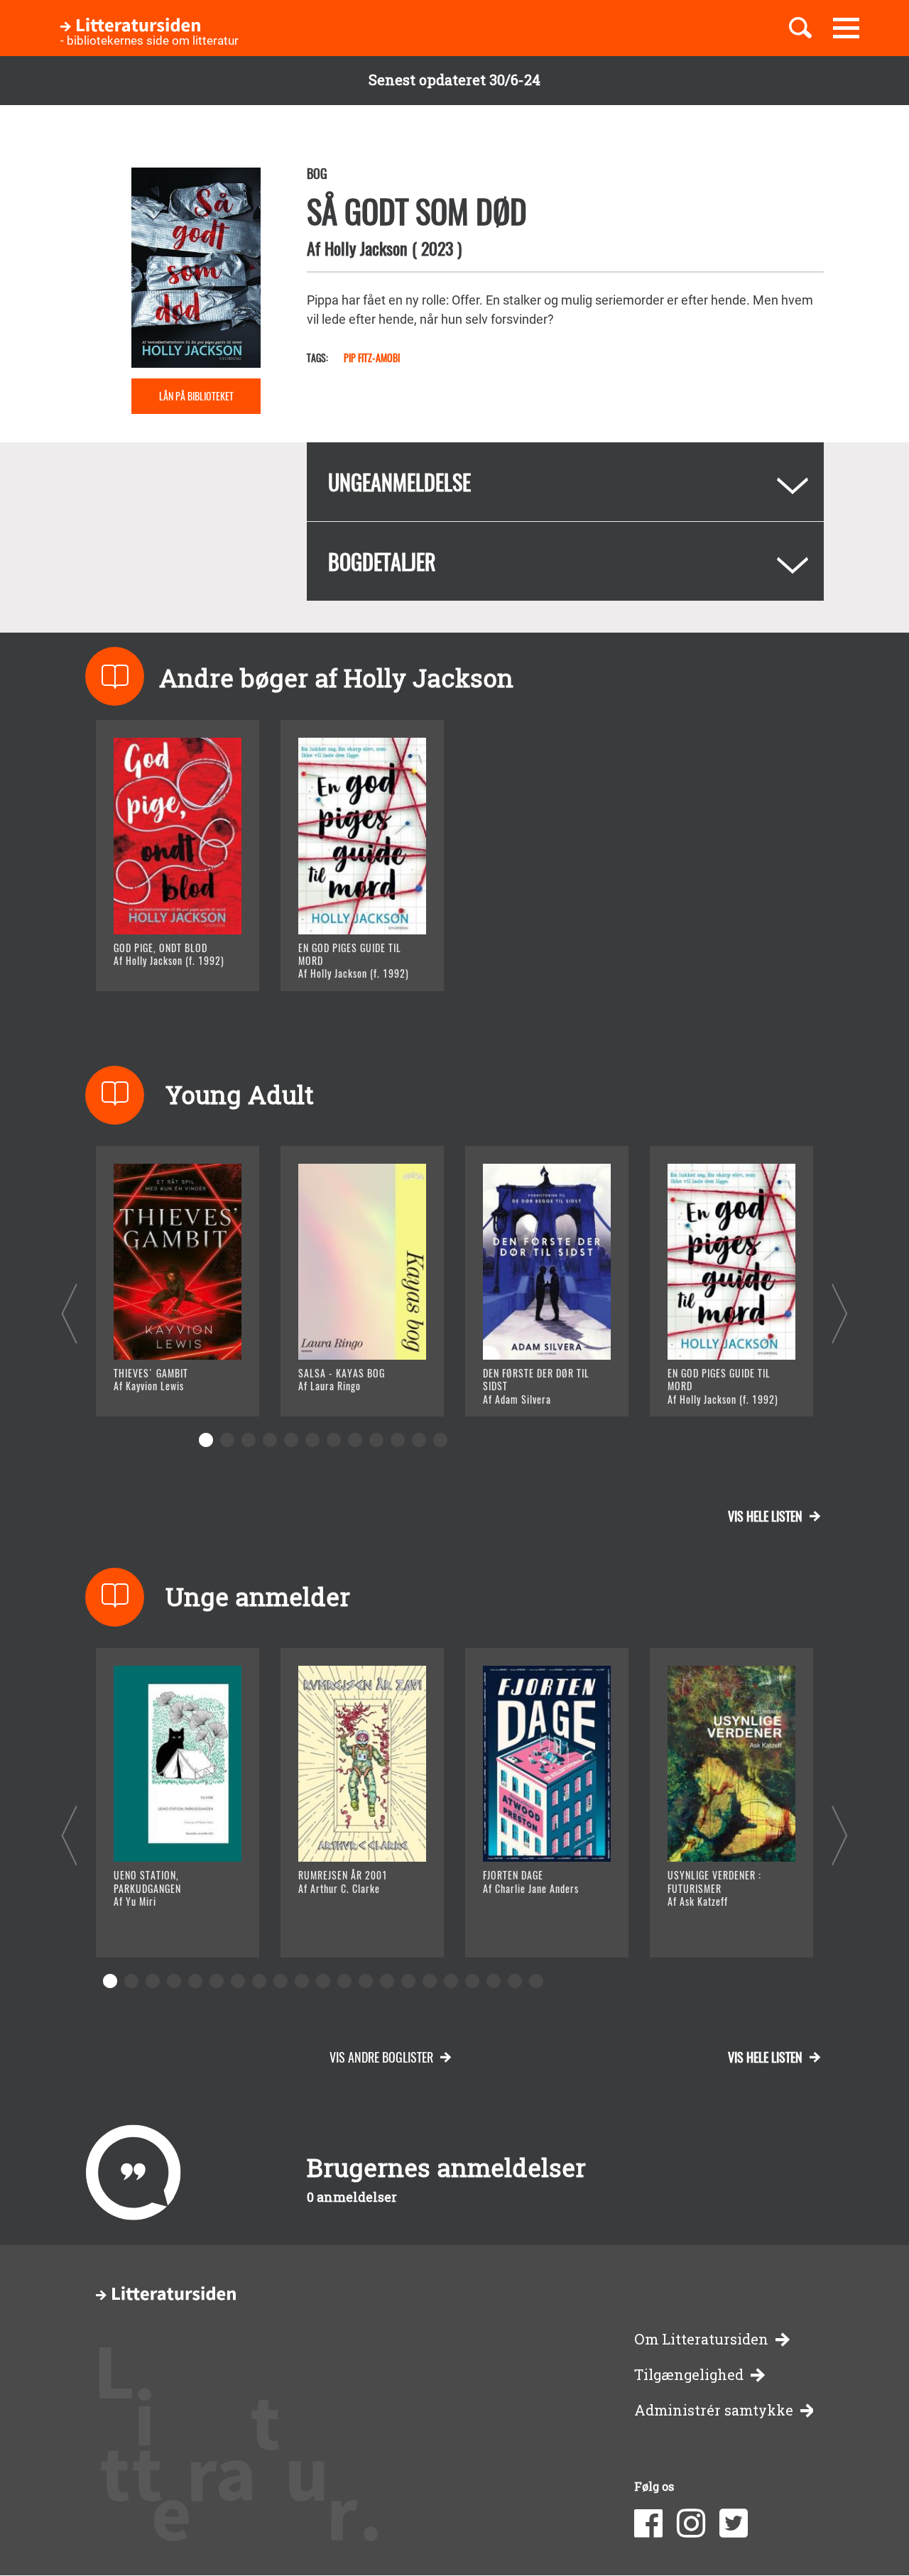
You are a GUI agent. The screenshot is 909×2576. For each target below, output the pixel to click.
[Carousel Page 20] (515, 1981)
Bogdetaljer (382, 561)
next (840, 1313)
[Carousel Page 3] (249, 1440)
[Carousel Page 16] (430, 1981)
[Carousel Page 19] (494, 1981)
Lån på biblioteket (196, 396)
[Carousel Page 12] (440, 1440)
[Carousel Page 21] (536, 1981)
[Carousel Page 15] (408, 1981)
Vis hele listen (765, 1516)
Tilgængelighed (689, 2375)
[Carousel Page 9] (376, 1440)
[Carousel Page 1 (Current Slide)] (206, 1440)
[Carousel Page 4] (270, 1440)
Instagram (691, 2523)
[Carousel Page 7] (334, 1440)
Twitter (734, 2523)
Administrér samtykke (714, 2410)
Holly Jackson (366, 248)
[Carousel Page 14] (387, 1981)
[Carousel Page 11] (419, 1440)
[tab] (565, 482)
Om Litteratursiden (701, 2339)
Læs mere (160, 962)
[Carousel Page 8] (355, 1440)
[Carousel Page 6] (312, 1440)
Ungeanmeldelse (399, 482)
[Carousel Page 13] (366, 1981)
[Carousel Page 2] (227, 1440)
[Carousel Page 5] (291, 1440)
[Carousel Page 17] (451, 1981)
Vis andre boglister (381, 2057)
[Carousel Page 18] (472, 1981)
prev (69, 1313)
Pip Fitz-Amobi (372, 358)
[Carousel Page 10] (398, 1440)
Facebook (648, 2523)
